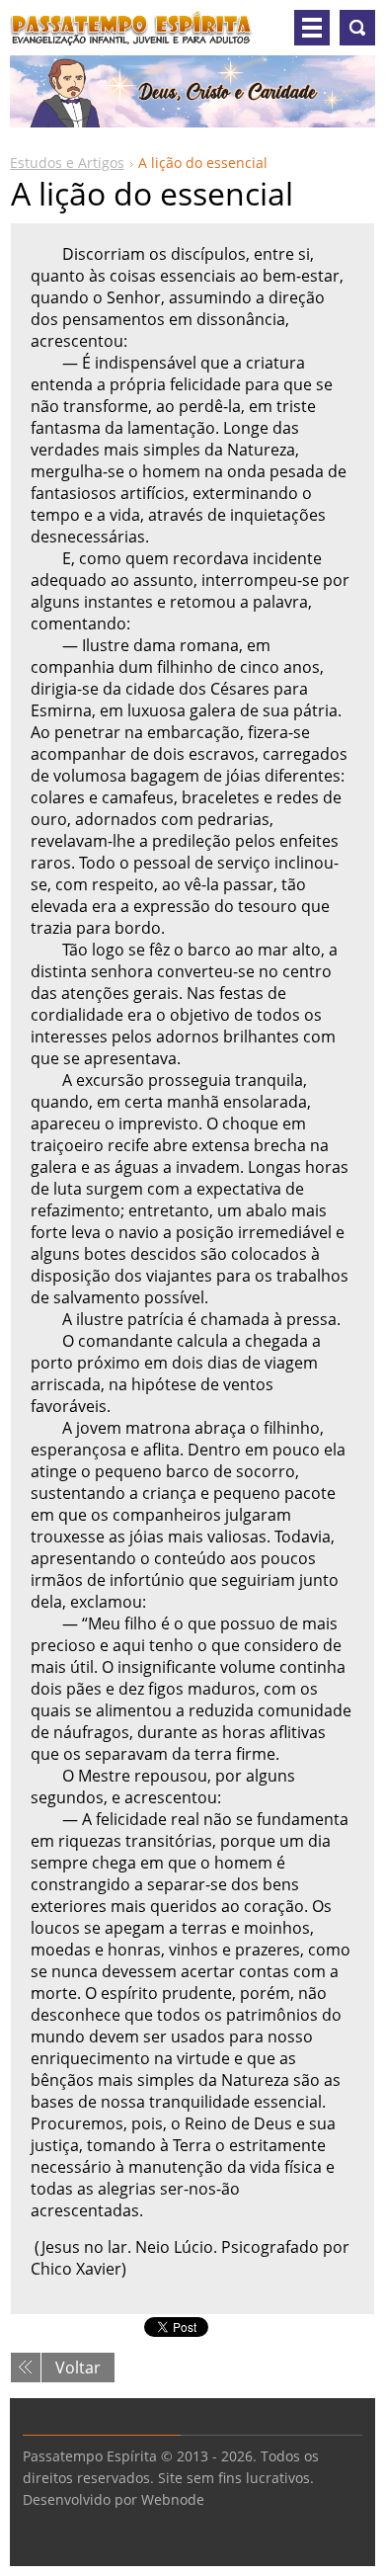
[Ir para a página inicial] (131, 36)
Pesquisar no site (357, 28)
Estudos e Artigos (67, 163)
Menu (312, 28)
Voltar (78, 2368)
